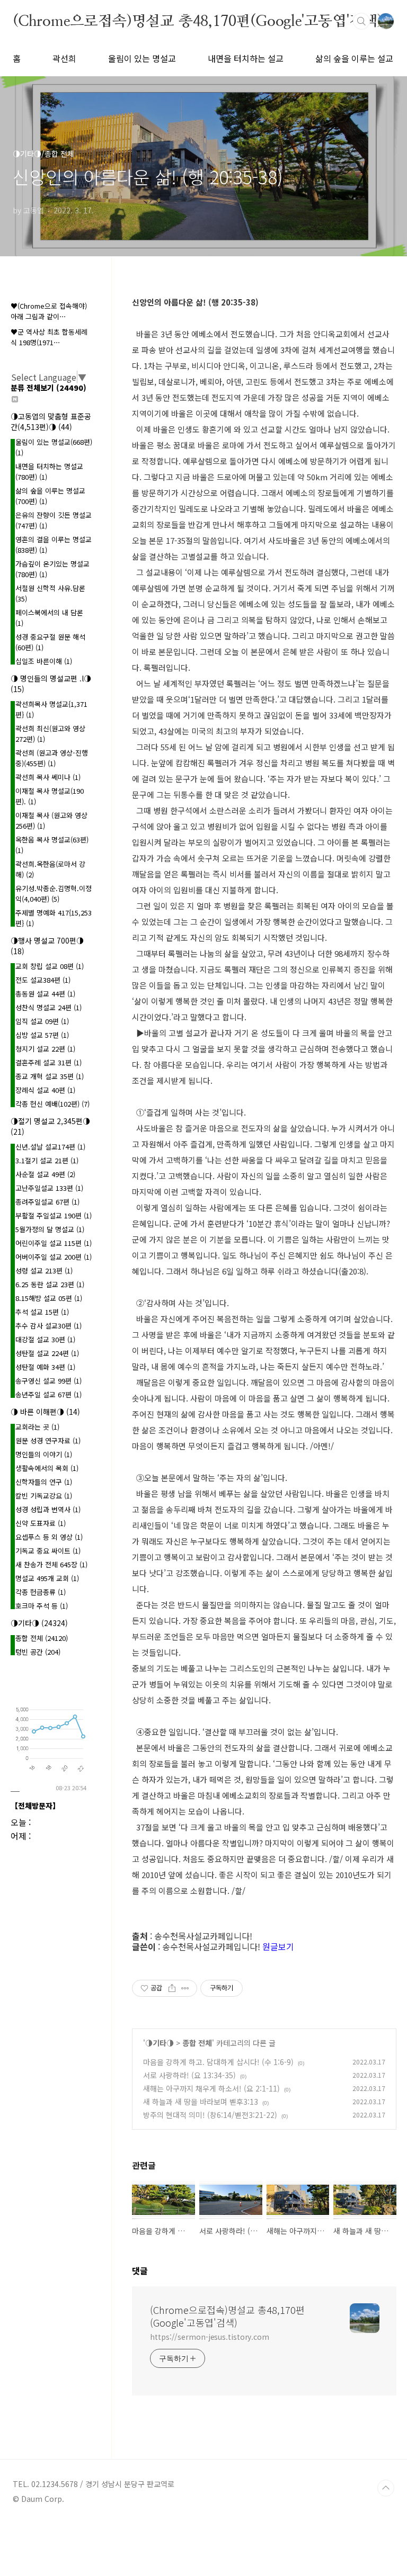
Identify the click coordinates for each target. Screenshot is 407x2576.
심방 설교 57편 (42, 1035)
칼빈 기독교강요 (44, 1496)
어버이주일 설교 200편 (54, 1257)
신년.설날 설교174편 (50, 1147)
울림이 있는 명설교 (142, 58)
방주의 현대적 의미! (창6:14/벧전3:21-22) (210, 2115)
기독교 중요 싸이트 (48, 1551)
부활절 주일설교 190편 (54, 1215)
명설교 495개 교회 (47, 1578)
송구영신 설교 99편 (48, 1381)
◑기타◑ (160, 2043)
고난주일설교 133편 (49, 1188)
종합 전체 (197, 2043)
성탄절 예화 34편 (45, 1367)
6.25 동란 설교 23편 (50, 1284)
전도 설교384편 (43, 980)
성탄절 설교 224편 (47, 1353)
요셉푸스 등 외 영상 (49, 1537)
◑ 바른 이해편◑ (45, 1412)
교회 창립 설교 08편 (50, 966)
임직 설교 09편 (42, 1021)
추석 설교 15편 (42, 1312)
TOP (386, 2488)
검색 (361, 21)
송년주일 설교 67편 (48, 1394)
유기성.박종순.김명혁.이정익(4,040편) (54, 894)
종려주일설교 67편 (47, 1202)
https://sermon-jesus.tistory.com (210, 2337)
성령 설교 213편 (44, 1271)
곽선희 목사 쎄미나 (48, 777)
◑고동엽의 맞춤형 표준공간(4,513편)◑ (51, 421)
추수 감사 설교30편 (48, 1326)
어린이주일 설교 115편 (54, 1243)
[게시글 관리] (185, 1988)
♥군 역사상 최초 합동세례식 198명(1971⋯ (49, 337)
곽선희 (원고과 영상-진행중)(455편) (52, 758)
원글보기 (278, 1946)
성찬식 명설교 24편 (48, 1007)
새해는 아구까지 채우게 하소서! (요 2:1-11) (211, 2088)
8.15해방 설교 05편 (49, 1298)
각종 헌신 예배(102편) (52, 1104)
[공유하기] (172, 1988)
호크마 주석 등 (42, 1606)
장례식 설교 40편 (45, 1090)
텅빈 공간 (38, 1652)
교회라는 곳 (37, 1427)
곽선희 (64, 58)
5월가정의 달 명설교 (50, 1229)
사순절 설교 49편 (45, 1174)
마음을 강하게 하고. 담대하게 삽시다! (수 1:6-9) (218, 2062)
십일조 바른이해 (44, 661)
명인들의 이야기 (44, 1454)
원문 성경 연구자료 (48, 1440)
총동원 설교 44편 (45, 994)
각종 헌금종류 (41, 1592)
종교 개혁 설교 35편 (50, 1076)
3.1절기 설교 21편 (47, 1160)
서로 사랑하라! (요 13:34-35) (189, 2075)
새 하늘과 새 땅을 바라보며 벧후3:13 (201, 2102)
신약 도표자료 (41, 1523)
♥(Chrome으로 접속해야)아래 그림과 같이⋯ (49, 311)
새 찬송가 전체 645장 (51, 1564)
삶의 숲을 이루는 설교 (354, 58)
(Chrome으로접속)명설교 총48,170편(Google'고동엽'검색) (198, 21)
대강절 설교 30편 (45, 1339)
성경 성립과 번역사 (48, 1509)
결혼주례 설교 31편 (48, 1062)
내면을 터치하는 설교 (246, 58)
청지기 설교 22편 (45, 1049)
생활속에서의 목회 (47, 1468)
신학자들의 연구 (44, 1482)
